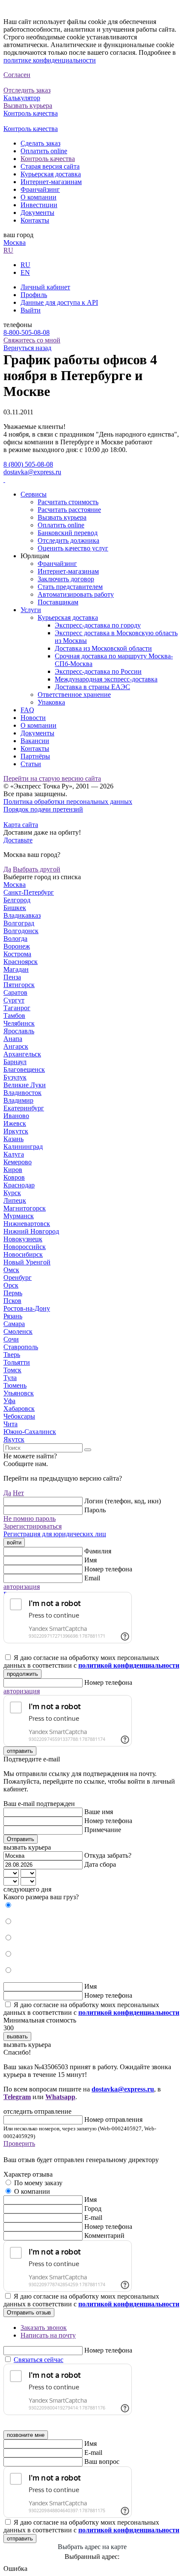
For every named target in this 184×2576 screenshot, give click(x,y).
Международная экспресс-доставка (106, 679)
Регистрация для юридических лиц (55, 1534)
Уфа (9, 1401)
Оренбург (18, 1278)
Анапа (13, 1039)
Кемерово (18, 1162)
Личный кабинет (45, 287)
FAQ (27, 710)
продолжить (22, 1674)
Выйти (31, 310)
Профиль (34, 295)
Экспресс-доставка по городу (98, 625)
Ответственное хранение (74, 695)
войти (14, 1542)
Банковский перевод (68, 533)
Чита (10, 1424)
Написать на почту (48, 2335)
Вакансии (35, 741)
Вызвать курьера (62, 517)
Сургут (14, 1000)
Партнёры (35, 756)
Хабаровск (19, 1408)
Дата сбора (100, 1864)
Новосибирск (23, 1254)
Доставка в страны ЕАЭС (92, 687)
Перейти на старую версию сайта (52, 778)
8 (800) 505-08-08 (28, 464)
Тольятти (17, 1362)
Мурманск (19, 1216)
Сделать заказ (40, 143)
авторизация (22, 1587)
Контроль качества (48, 159)
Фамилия (98, 1551)
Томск (12, 1370)
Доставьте (18, 840)
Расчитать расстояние (69, 510)
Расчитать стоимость (68, 502)
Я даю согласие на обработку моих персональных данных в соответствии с (91, 1661)
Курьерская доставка (51, 174)
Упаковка (51, 702)
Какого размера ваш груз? (41, 1897)
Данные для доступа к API (59, 302)
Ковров (14, 1177)
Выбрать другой (37, 869)
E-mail (93, 2218)
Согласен (17, 75)
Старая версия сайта (50, 166)
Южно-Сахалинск (30, 1432)
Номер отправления (113, 2119)
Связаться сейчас (39, 2360)
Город (93, 2209)
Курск (12, 1193)
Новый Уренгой (27, 1262)
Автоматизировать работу (76, 594)
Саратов (15, 992)
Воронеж (17, 946)
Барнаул (15, 1062)
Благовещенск (24, 1069)
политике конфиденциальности (50, 60)
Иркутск (16, 1131)
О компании (39, 197)
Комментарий (104, 2235)
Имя (91, 1560)
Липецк (15, 1200)
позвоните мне (26, 2435)
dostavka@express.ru (32, 472)
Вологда (15, 938)
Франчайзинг (40, 189)
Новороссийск (25, 1247)
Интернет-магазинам (51, 182)
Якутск (14, 1439)
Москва (15, 242)
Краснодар (19, 1185)
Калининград (23, 1147)
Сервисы (34, 494)
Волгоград (19, 923)
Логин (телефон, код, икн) (123, 1501)
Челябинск (19, 1023)
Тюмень (15, 1385)
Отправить (21, 1839)
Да (7, 869)
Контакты (35, 220)
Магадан (16, 969)
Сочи (11, 1339)
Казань (13, 1139)
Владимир (18, 1100)
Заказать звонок (44, 2328)
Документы (37, 213)
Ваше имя (99, 1812)
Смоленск (18, 1331)
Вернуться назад (27, 348)
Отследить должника (68, 540)
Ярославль (19, 1031)
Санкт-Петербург (29, 892)
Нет (18, 1493)
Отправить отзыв (29, 2313)
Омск (11, 1270)
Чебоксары (19, 1416)
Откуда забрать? (108, 1855)
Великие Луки (25, 1085)
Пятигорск (19, 985)
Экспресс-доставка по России (98, 671)
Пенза (12, 977)
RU (8, 250)
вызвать (17, 2036)
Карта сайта (21, 825)
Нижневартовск (27, 1224)
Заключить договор (66, 579)
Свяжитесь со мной (32, 340)
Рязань (13, 1316)
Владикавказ (22, 915)
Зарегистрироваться (33, 1526)
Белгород (17, 900)
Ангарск (16, 1046)
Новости (33, 718)
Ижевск (15, 1123)
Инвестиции (39, 205)
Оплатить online (44, 151)
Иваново (16, 1116)
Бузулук (15, 1077)
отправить (20, 1751)
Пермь (13, 1293)
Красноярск (21, 962)
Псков (12, 1301)
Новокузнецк (23, 1239)
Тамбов (14, 1016)
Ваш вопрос (102, 2461)
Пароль (95, 1510)
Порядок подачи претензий (43, 809)
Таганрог (17, 1008)
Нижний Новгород (31, 1231)
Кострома (17, 954)
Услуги (31, 610)
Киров (13, 1170)
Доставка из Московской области (103, 648)
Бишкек (15, 908)
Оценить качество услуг (73, 548)
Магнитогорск (25, 1208)
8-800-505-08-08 (27, 332)
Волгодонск (21, 931)
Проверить (19, 2143)
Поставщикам (58, 602)
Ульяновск (19, 1393)
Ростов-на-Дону (27, 1308)
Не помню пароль (30, 1519)
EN (25, 272)
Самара (14, 1324)
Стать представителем (70, 587)
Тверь (12, 1355)
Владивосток (22, 1093)
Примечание (103, 1830)
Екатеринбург (24, 1108)
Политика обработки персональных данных (68, 802)
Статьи (31, 764)
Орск (11, 1285)
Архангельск (22, 1054)
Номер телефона (108, 1569)
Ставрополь (21, 1347)
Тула (10, 1378)
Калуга (14, 1154)
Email (92, 1578)
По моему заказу (38, 2183)
